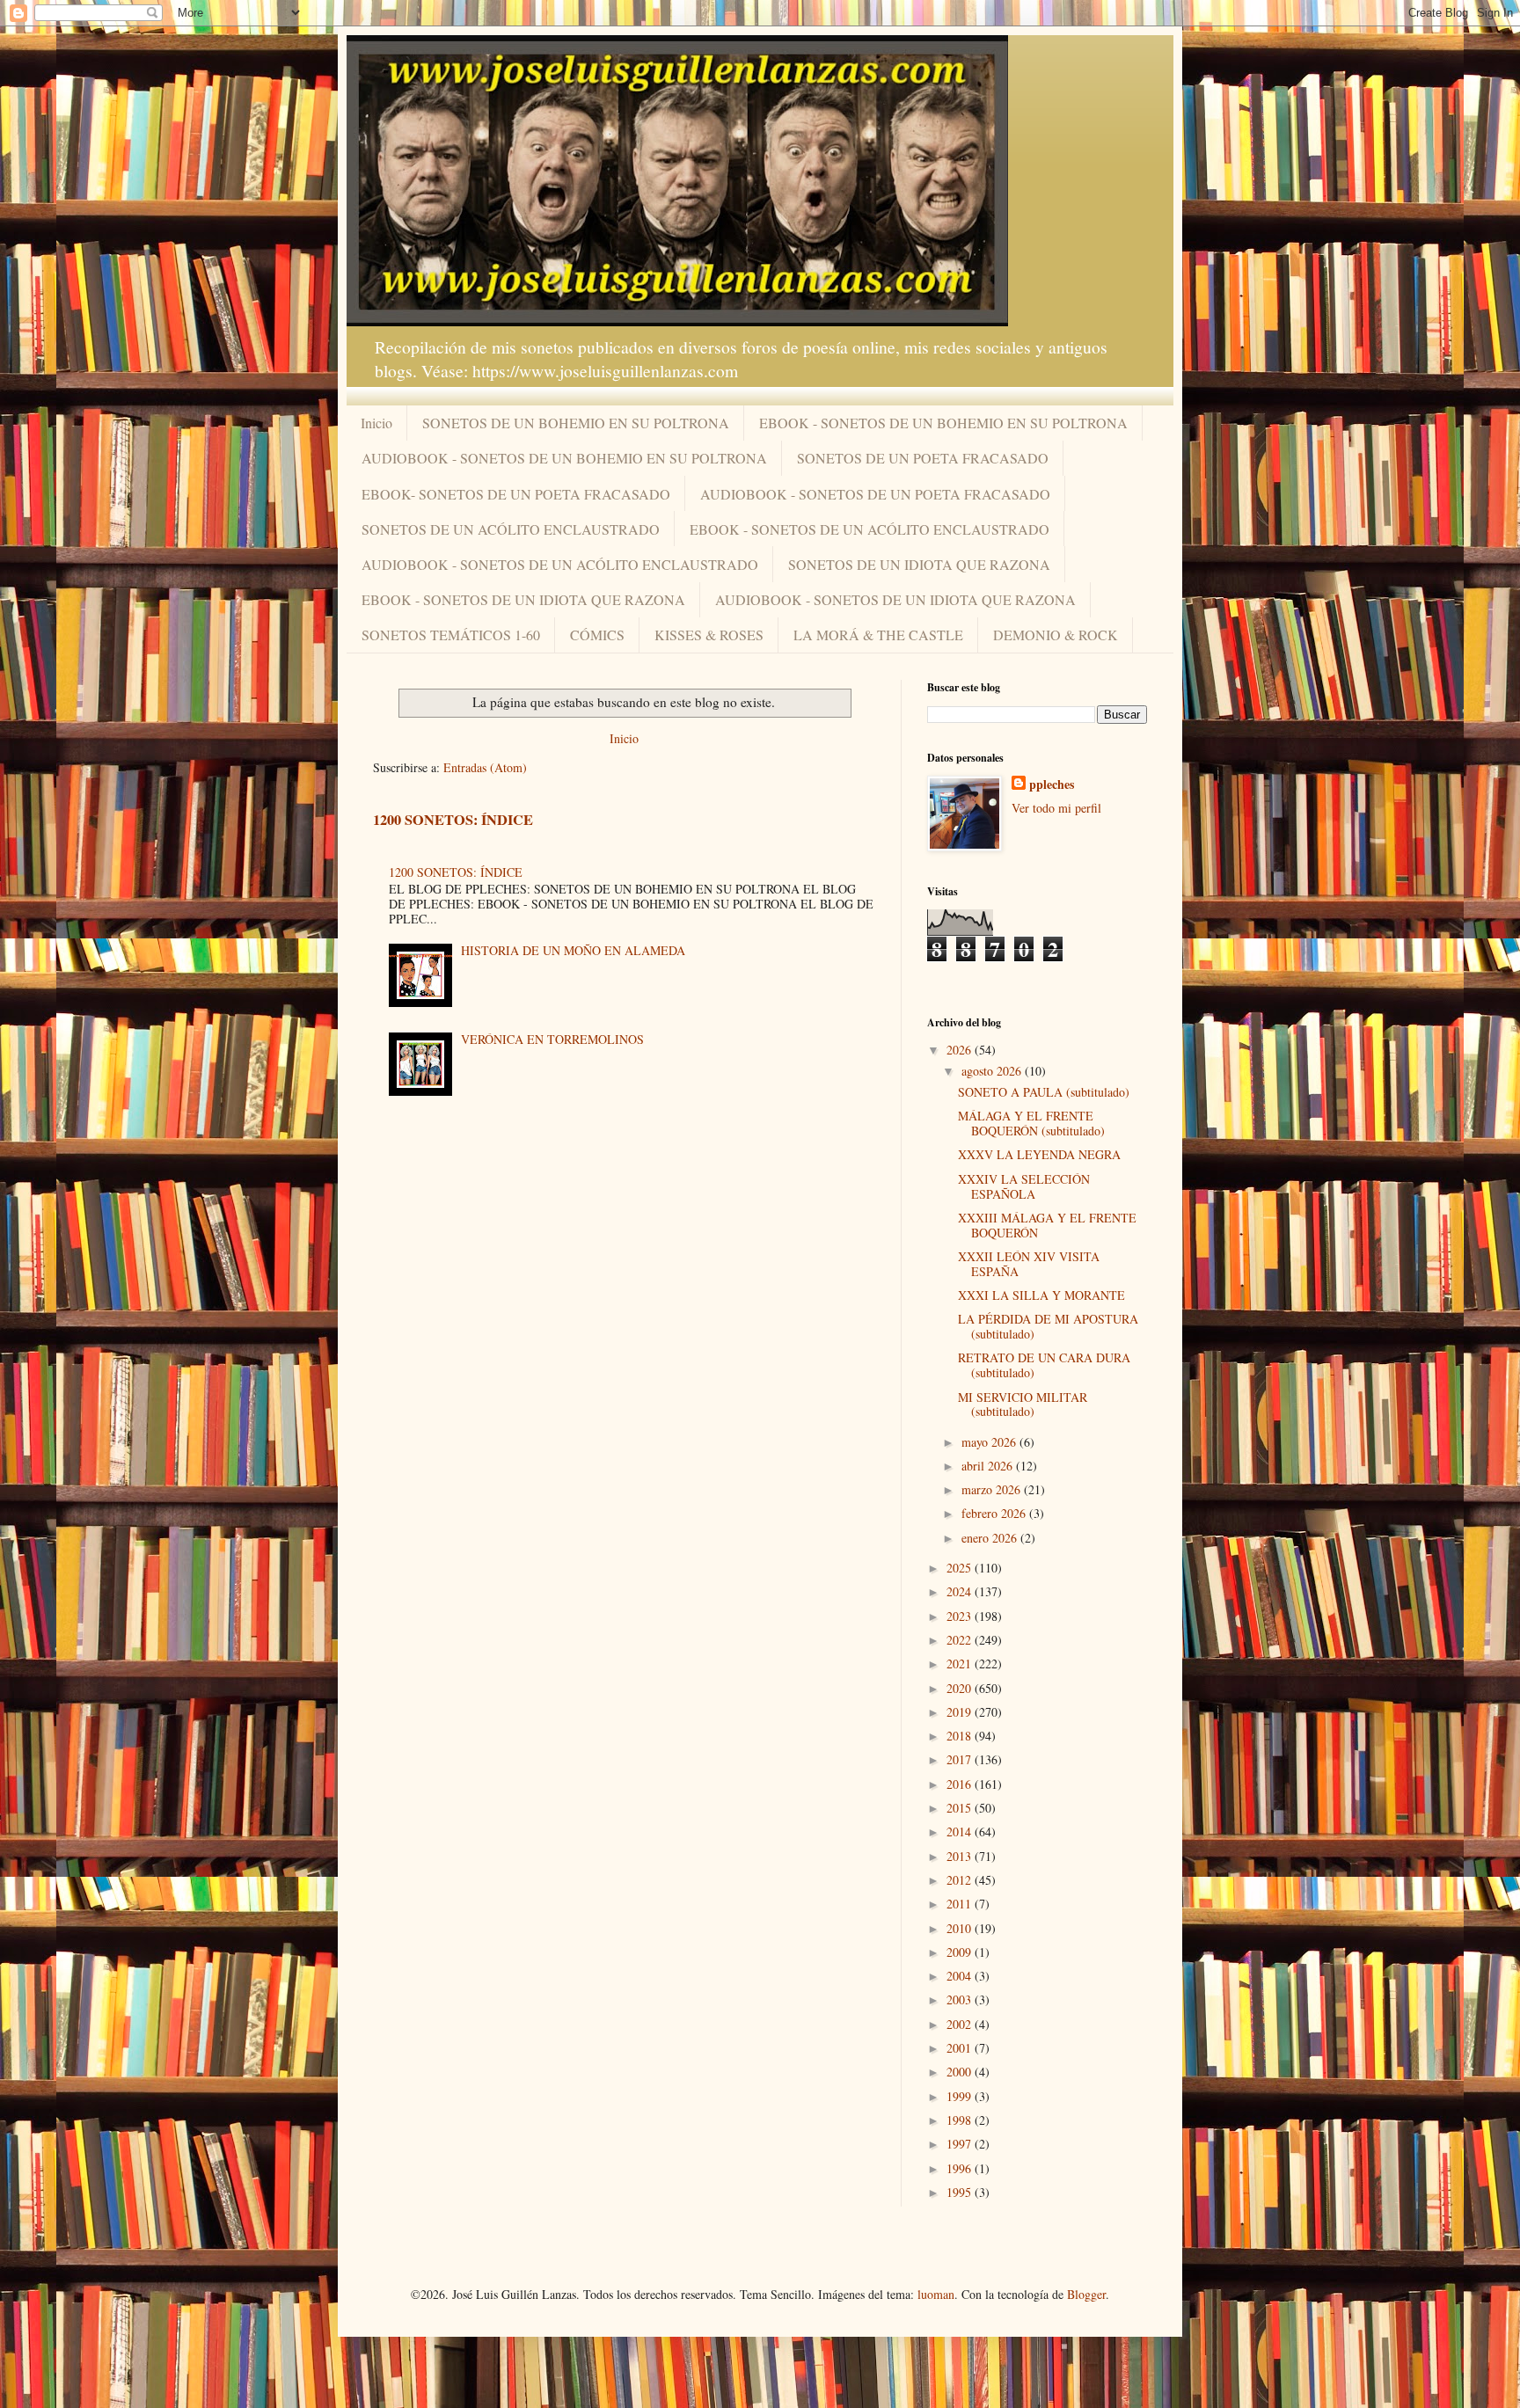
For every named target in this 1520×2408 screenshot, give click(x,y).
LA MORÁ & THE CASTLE (878, 635)
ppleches (1052, 784)
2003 (961, 1999)
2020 (961, 1688)
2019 (961, 1712)
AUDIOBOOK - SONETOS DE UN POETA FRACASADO (875, 494)
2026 (961, 1050)
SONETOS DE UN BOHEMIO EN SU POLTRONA (576, 423)
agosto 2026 (993, 1071)
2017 (961, 1759)
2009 (961, 1952)
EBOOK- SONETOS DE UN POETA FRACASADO (516, 494)
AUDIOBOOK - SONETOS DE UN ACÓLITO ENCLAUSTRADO (560, 564)
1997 (961, 2144)
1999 (961, 2096)
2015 (961, 1808)
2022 (961, 1640)
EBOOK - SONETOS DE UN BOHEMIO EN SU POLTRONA (943, 423)
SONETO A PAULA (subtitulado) (1044, 1092)
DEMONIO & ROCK (1056, 635)
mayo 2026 (990, 1442)
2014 (961, 1832)
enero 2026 (991, 1538)
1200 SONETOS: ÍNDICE (453, 820)
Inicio (376, 423)
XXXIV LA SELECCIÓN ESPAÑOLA (1024, 1186)
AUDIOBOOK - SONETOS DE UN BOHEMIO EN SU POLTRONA (564, 458)
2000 (961, 2072)
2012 (961, 1880)
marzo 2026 (993, 1489)
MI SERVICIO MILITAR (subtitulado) (1023, 1405)
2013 (961, 1856)
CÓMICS (597, 635)
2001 (961, 2048)
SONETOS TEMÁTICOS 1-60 (451, 635)
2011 (961, 1904)
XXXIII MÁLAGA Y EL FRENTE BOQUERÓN (1047, 1225)
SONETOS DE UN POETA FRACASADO (923, 458)
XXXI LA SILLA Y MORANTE (1041, 1295)
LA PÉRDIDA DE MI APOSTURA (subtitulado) (1048, 1326)
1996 (961, 2168)
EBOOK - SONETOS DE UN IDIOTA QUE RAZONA (523, 599)
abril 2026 (989, 1466)
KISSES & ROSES (709, 635)
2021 (961, 1664)
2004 (961, 1976)
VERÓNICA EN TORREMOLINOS (552, 1039)
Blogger (1086, 2294)
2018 (961, 1736)
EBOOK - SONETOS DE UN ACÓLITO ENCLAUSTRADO (870, 529)
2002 (961, 2024)
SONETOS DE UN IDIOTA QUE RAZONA (919, 564)
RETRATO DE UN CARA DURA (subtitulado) (1044, 1365)
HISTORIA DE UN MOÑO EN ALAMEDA (573, 950)
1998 (961, 2120)
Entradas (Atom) (485, 767)
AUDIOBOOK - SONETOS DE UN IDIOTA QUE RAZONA (895, 599)
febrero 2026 (995, 1513)
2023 (961, 1616)
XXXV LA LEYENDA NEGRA (1039, 1154)
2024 (961, 1591)
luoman (936, 2294)
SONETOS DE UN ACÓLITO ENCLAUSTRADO (511, 529)
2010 (961, 1928)
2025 (961, 1568)
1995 (961, 2192)
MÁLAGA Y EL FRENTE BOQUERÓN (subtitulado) (1031, 1123)
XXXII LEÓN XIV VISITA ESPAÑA (1029, 1264)
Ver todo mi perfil (1056, 808)
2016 (961, 1784)
